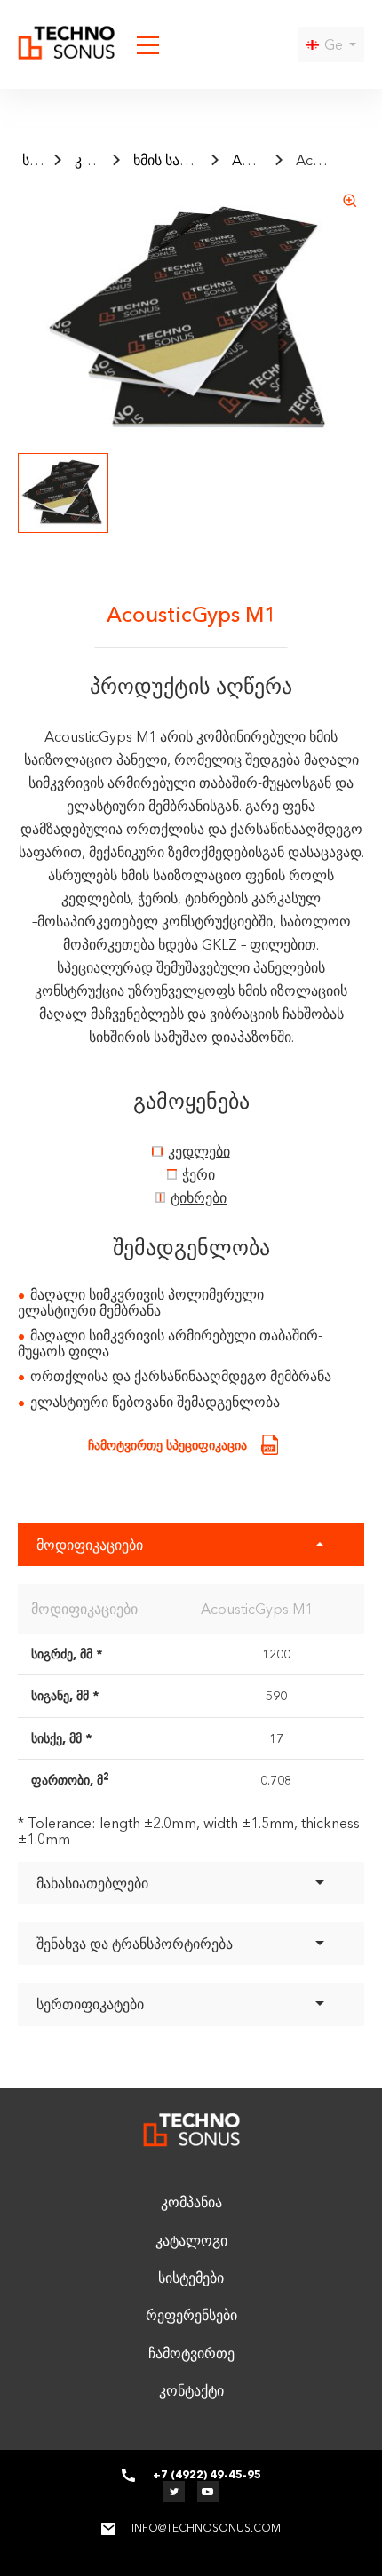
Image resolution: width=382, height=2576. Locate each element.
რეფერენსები (191, 2315)
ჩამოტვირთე (191, 2353)
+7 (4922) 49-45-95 (207, 2475)
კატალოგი (111, 160)
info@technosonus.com (206, 2528)
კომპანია (191, 2202)
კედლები (199, 1151)
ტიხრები (199, 1197)
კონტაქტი (191, 2390)
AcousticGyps (276, 160)
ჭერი (199, 1174)
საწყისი (47, 160)
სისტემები (191, 2278)
